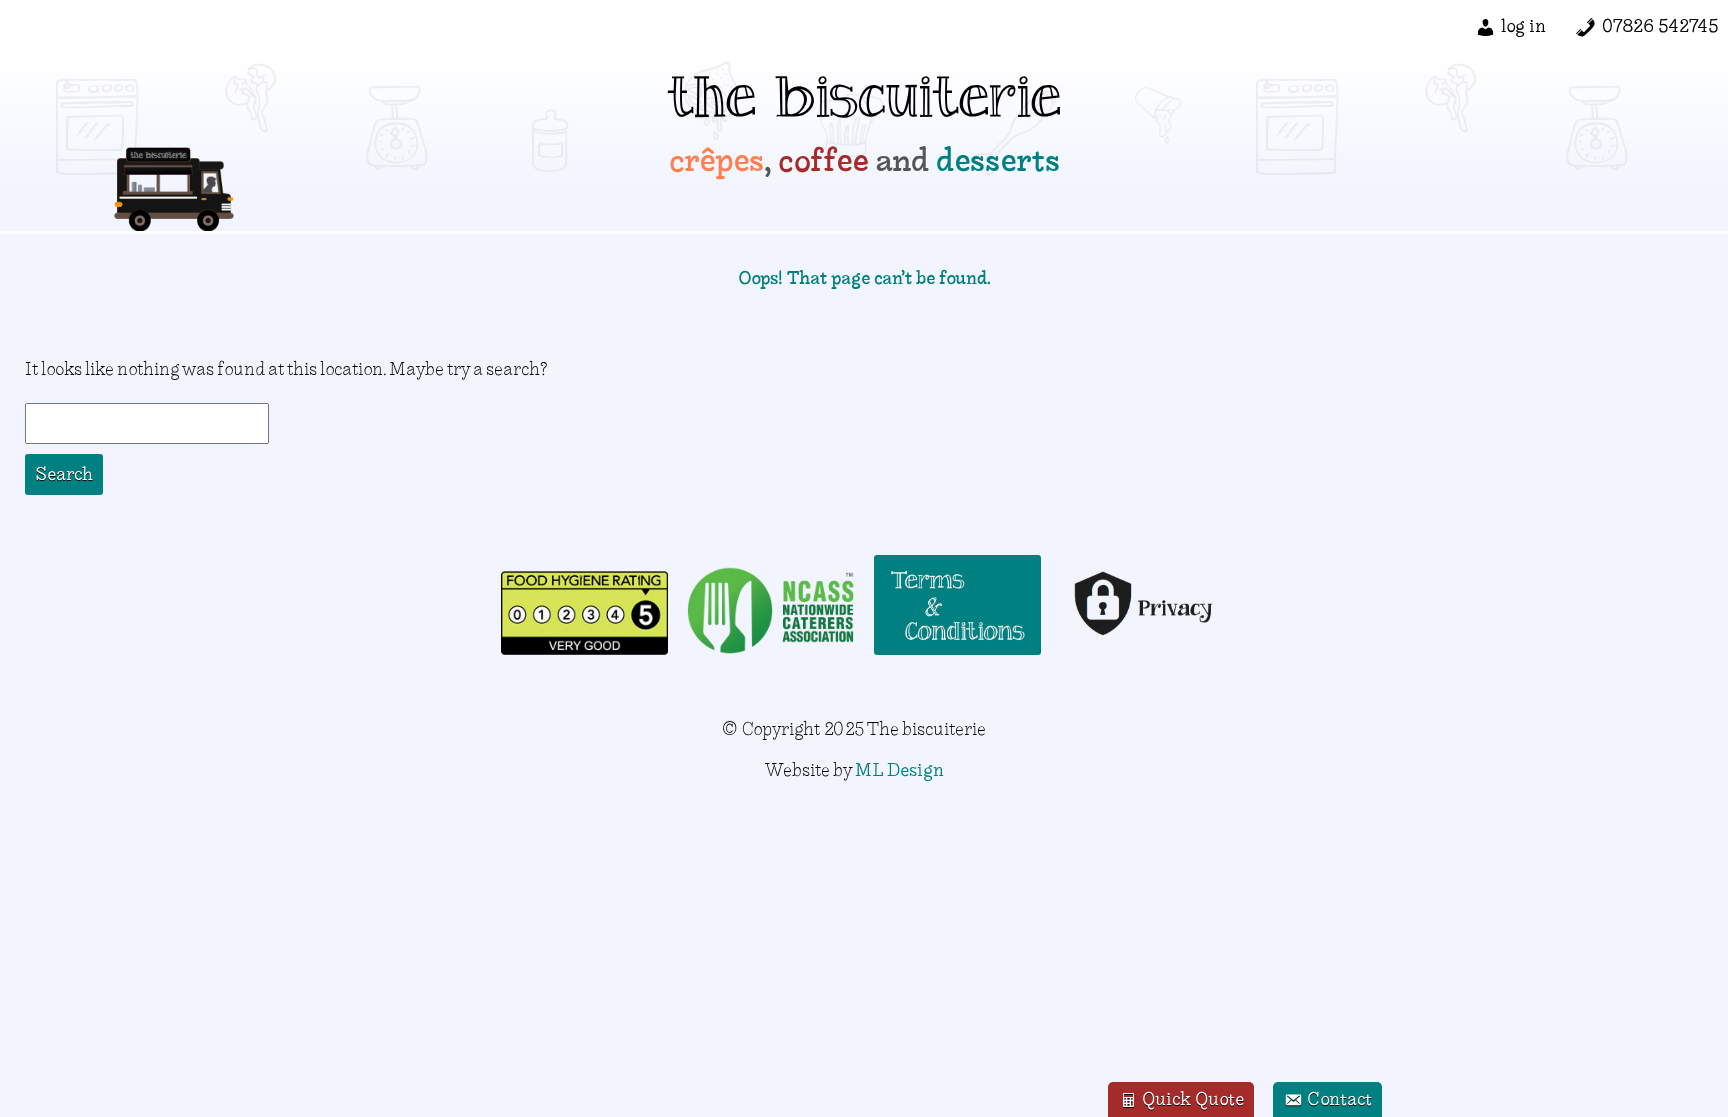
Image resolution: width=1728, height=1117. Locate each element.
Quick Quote (1191, 1098)
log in (1523, 25)
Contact (1337, 1098)
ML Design (899, 769)
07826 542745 (1660, 25)
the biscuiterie (864, 105)
